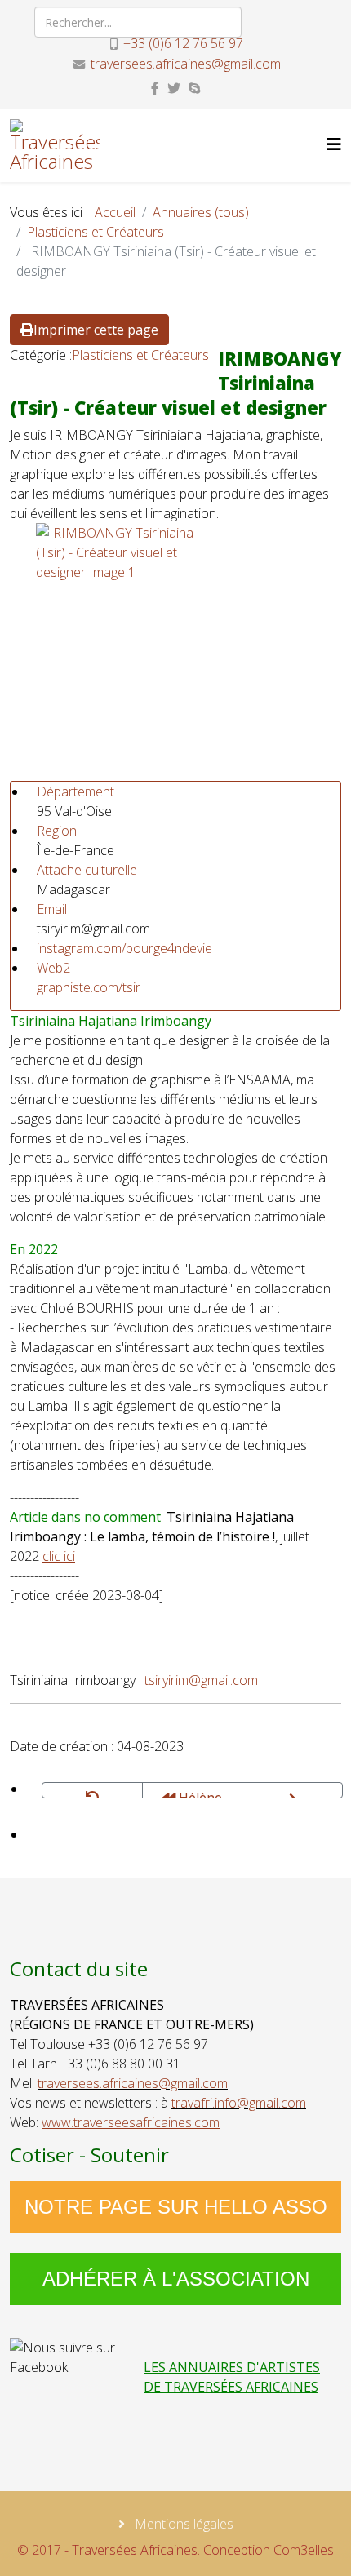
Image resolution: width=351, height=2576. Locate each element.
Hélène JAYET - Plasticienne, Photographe (194, 1793)
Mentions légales (182, 2524)
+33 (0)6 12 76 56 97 (183, 43)
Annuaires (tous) (201, 212)
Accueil (115, 212)
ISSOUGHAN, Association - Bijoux (292, 1790)
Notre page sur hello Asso (176, 2207)
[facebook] (155, 88)
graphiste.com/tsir (89, 987)
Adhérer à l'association (176, 2279)
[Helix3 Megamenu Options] (334, 144)
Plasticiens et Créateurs (96, 232)
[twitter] (174, 88)
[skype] (194, 88)
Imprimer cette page (96, 330)
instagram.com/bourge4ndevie (124, 948)
